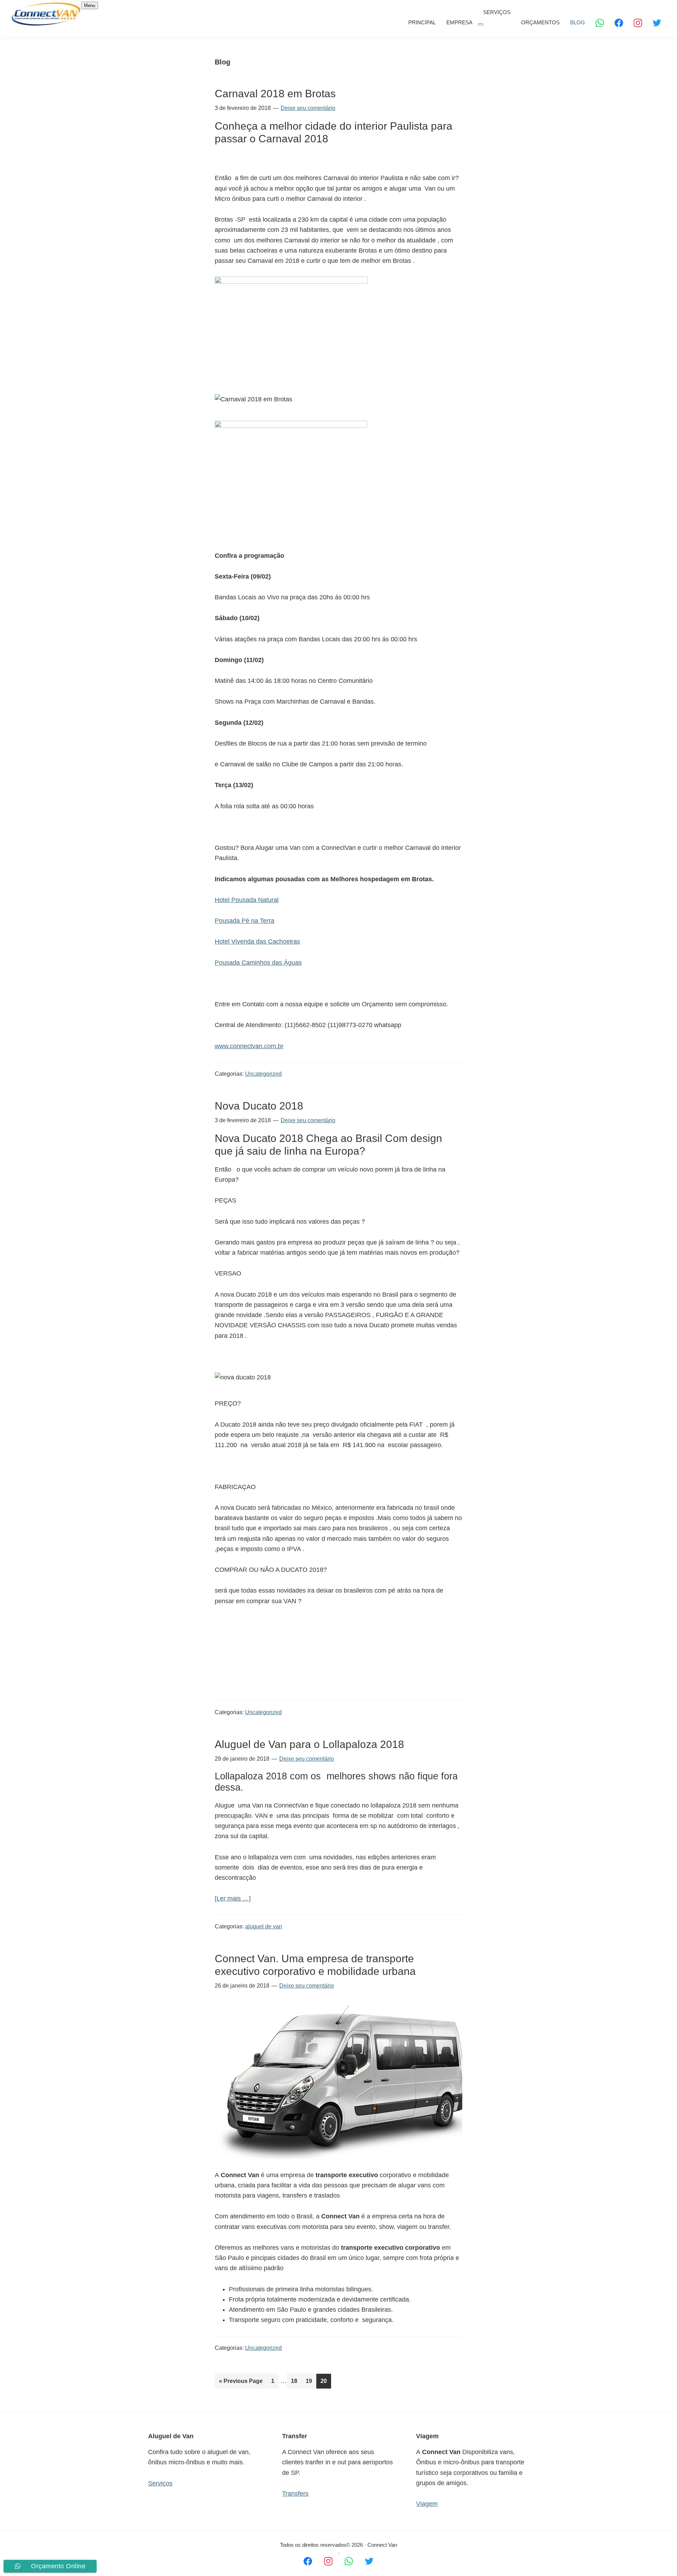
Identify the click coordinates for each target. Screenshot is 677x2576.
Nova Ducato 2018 (259, 1106)
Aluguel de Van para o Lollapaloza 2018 (309, 1744)
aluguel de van (264, 1926)
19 (311, 2381)
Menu (90, 5)
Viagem (427, 2504)
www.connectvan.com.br (249, 1046)
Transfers (295, 2494)
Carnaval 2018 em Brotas (275, 94)
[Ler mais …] (233, 1899)
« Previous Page (241, 2383)
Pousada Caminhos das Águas (258, 963)
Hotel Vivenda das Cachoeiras (257, 941)
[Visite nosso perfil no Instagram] (328, 2561)
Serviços (160, 2483)
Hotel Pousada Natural (247, 900)
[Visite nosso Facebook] (308, 2561)
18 (296, 2381)
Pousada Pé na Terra (245, 921)
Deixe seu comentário (308, 108)
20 (326, 2381)
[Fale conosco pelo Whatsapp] (349, 2561)
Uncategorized (263, 1074)
